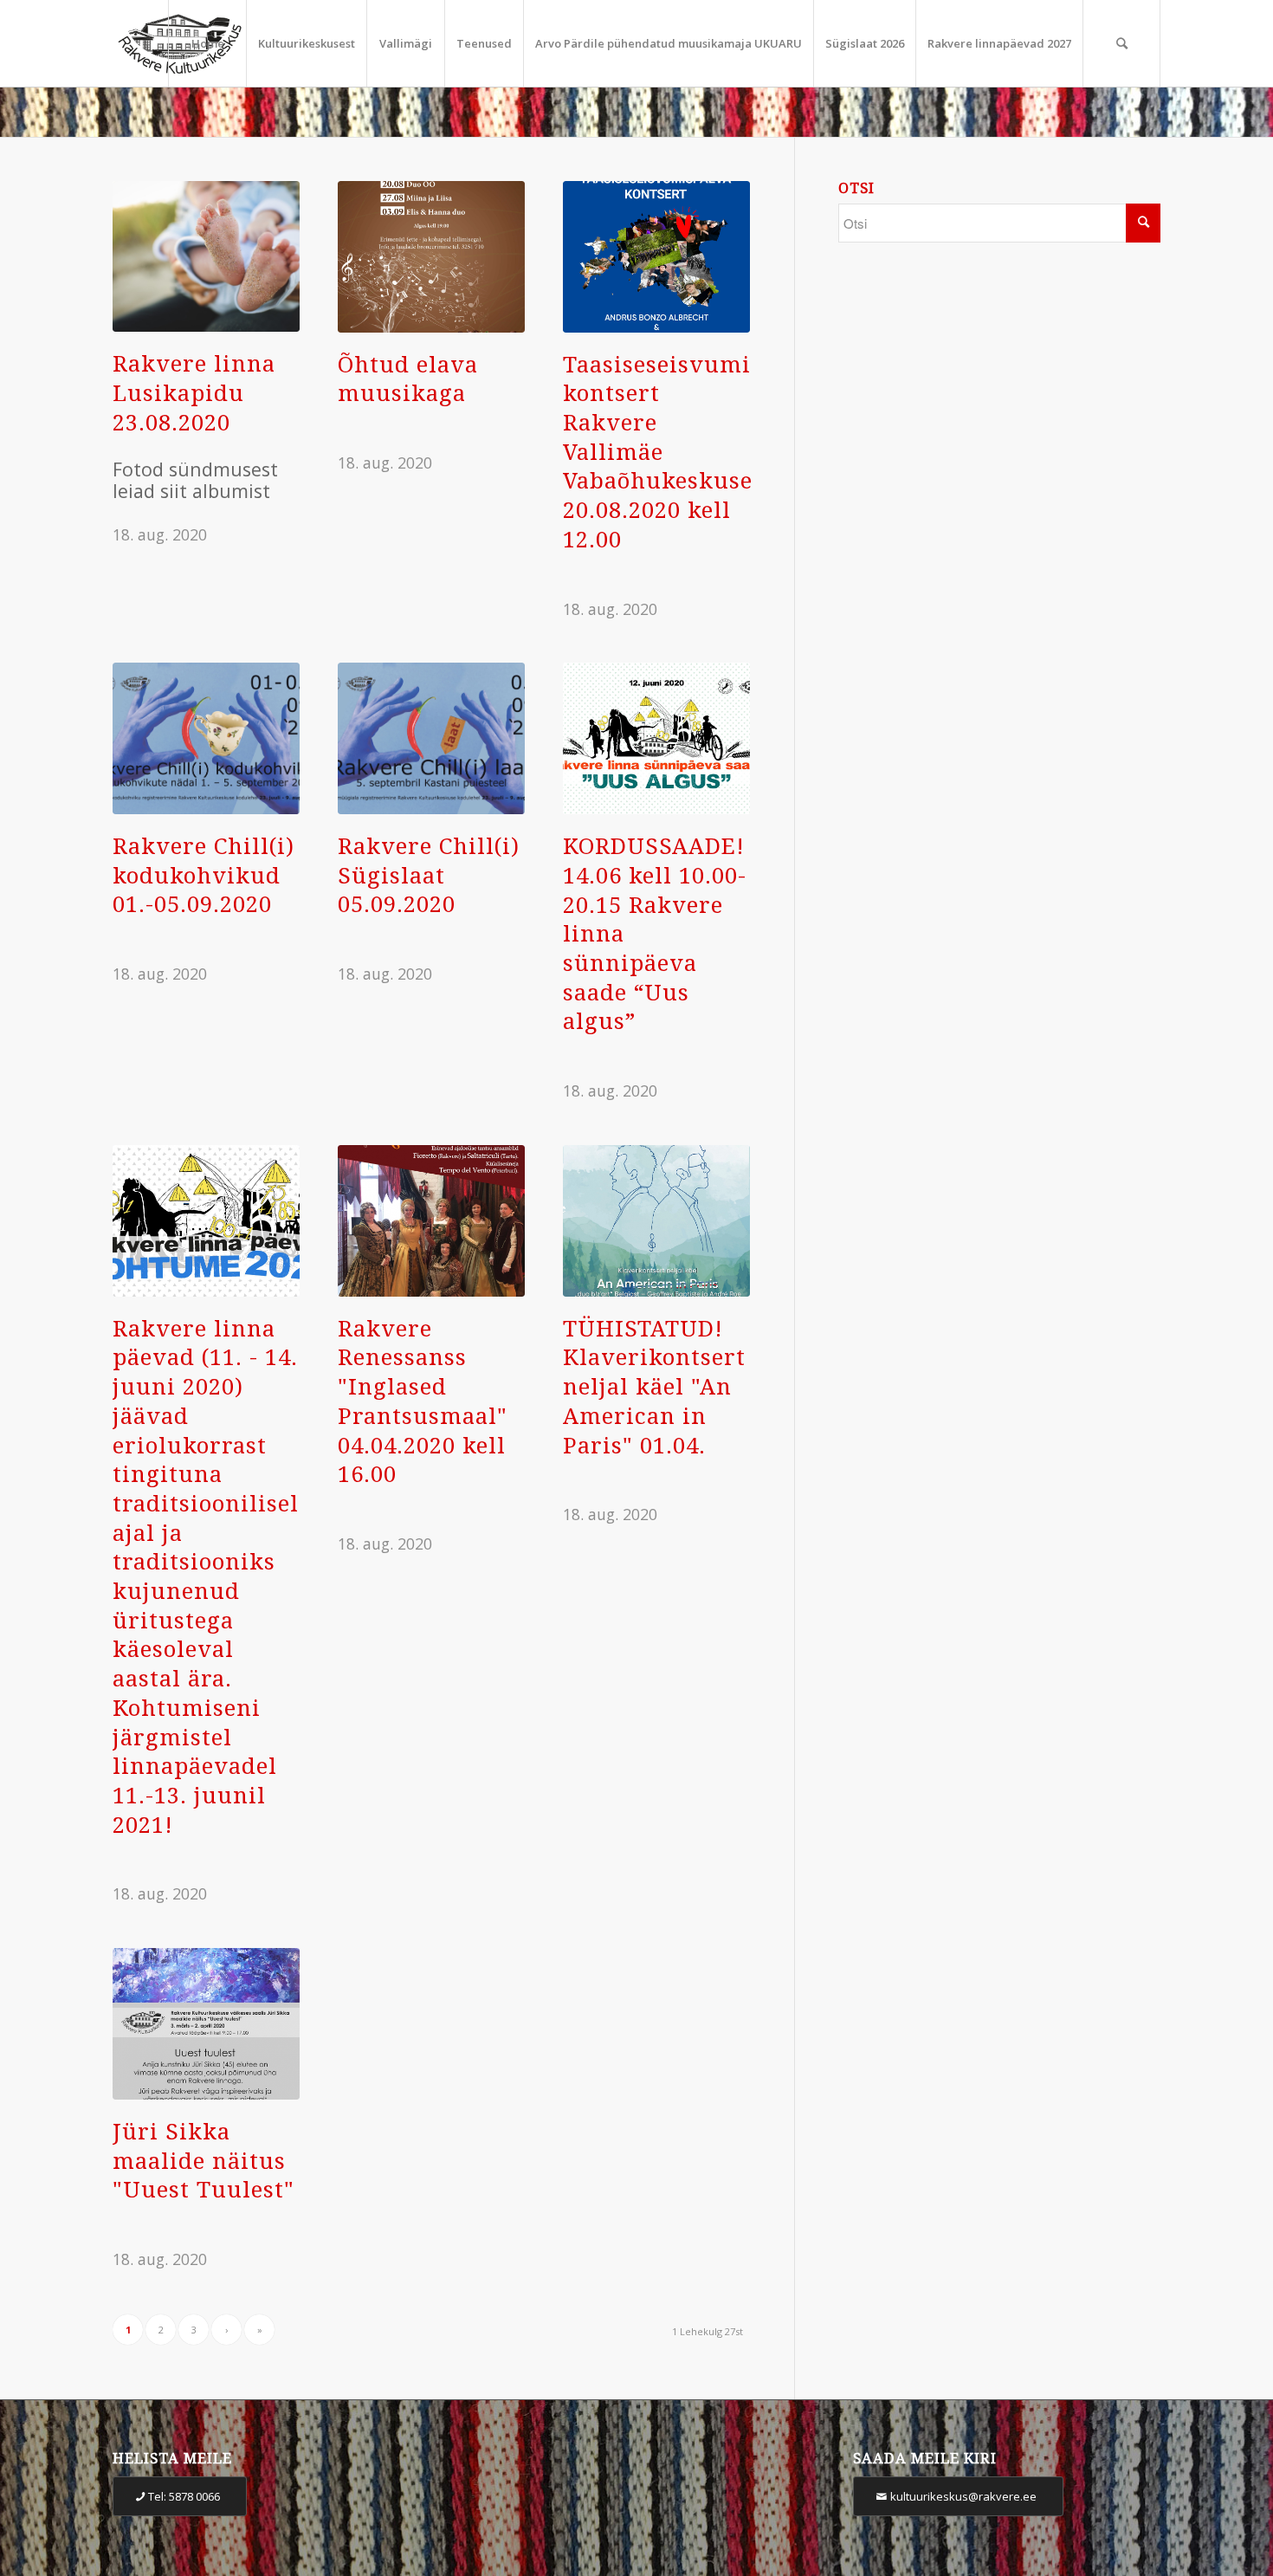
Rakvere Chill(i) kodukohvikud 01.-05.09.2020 (204, 875)
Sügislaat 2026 (865, 43)
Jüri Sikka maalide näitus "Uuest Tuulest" (204, 2161)
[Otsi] (1121, 43)
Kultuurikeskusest (307, 43)
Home (208, 43)
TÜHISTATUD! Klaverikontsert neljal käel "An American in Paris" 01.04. (654, 1387)
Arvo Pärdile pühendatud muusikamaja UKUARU (669, 43)
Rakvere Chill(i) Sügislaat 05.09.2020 (429, 875)
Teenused (484, 43)
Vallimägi (406, 43)
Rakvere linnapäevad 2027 (999, 43)
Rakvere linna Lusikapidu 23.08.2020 (194, 393)
